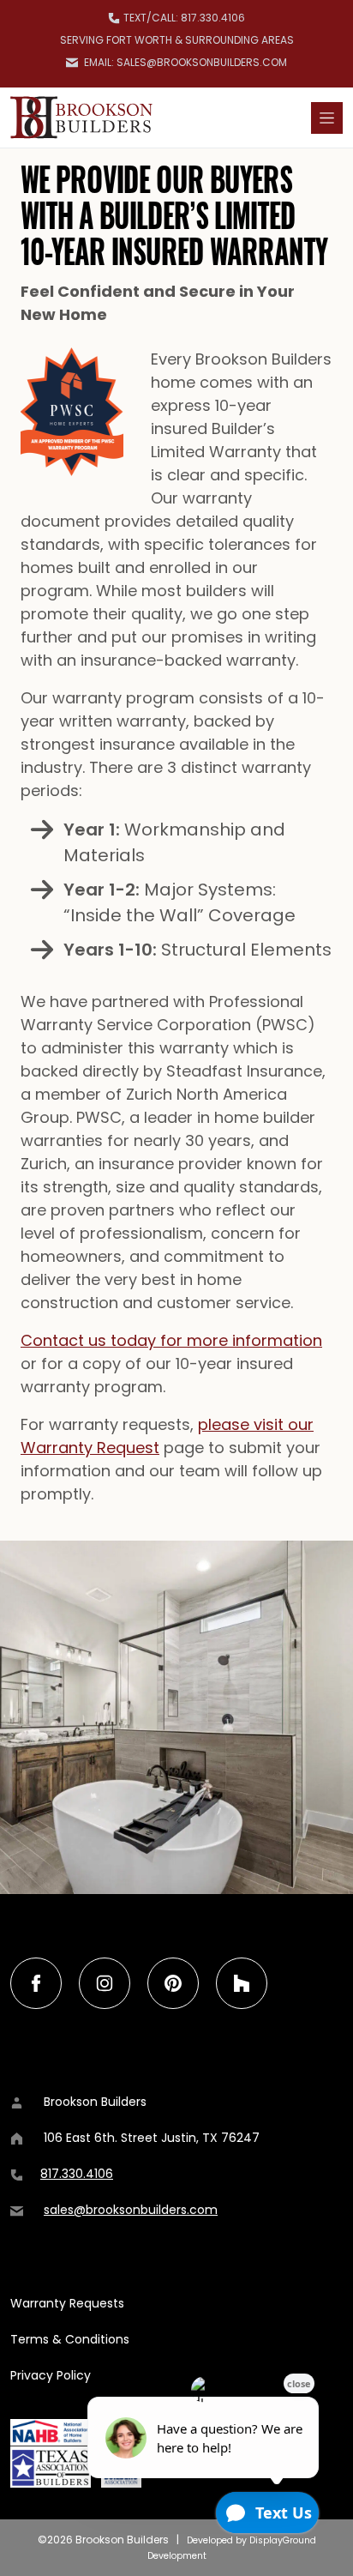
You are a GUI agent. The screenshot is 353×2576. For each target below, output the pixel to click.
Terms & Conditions (70, 2339)
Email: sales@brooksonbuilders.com (184, 62)
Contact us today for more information (171, 1340)
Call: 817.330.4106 (184, 18)
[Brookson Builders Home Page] (81, 118)
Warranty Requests (67, 2303)
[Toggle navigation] (327, 118)
